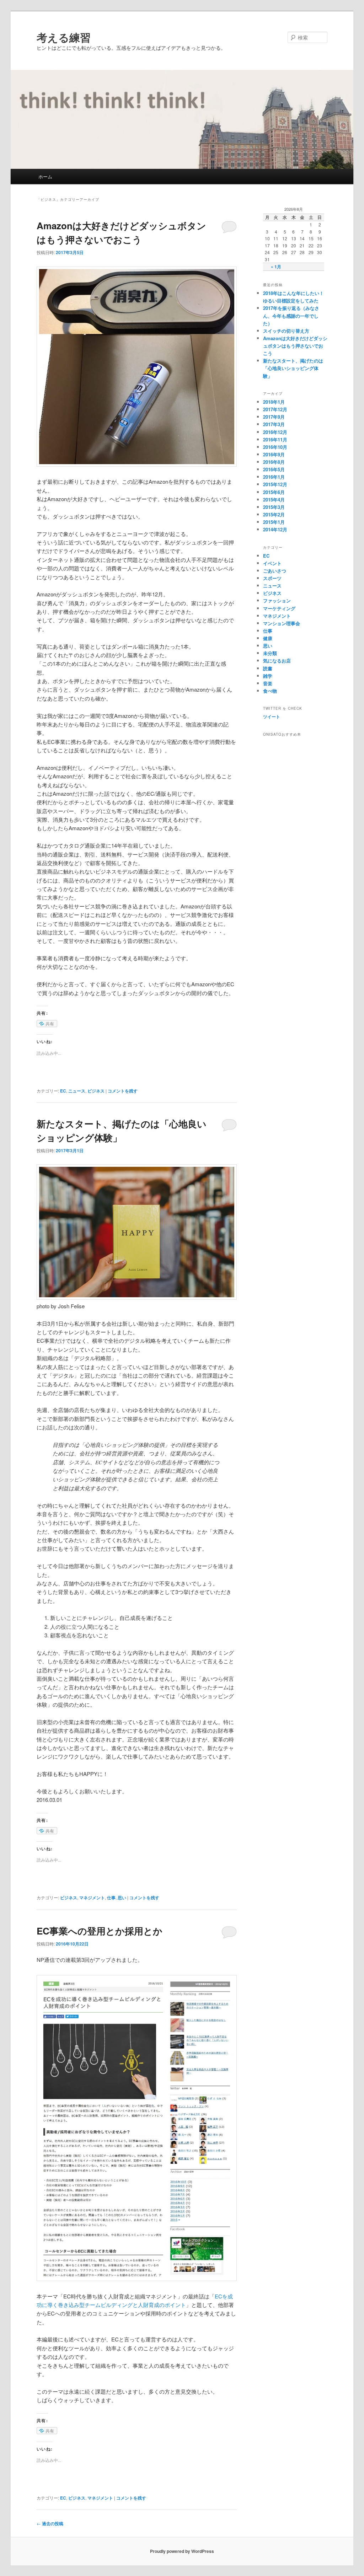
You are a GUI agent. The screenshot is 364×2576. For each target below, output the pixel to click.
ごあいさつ (275, 571)
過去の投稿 (50, 2523)
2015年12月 (275, 484)
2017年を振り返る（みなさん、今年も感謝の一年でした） (291, 315)
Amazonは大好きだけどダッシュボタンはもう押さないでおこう (295, 346)
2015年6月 (274, 492)
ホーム (45, 176)
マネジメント (92, 1898)
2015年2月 (274, 514)
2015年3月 (274, 507)
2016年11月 (275, 439)
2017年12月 (275, 409)
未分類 (270, 653)
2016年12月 (275, 432)
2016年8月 (274, 462)
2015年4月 (274, 500)
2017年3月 (274, 424)
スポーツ (272, 578)
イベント (272, 563)
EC (63, 1091)
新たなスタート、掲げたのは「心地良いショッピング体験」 (293, 368)
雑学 (268, 676)
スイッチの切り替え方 (286, 331)
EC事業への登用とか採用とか (100, 1931)
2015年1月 (274, 522)
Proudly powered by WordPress (182, 2551)
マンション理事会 (282, 623)
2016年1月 (274, 477)
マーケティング (279, 608)
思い (122, 1898)
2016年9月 (274, 454)
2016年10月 (275, 447)
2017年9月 (274, 417)
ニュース (77, 1091)
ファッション (277, 600)
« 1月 (276, 267)
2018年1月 (274, 402)
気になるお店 (277, 661)
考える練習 (64, 37)
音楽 (268, 683)
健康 (268, 638)
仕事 (111, 1898)
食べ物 (270, 691)
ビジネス (96, 1091)
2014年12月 (275, 529)
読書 (268, 668)
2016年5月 (274, 469)
